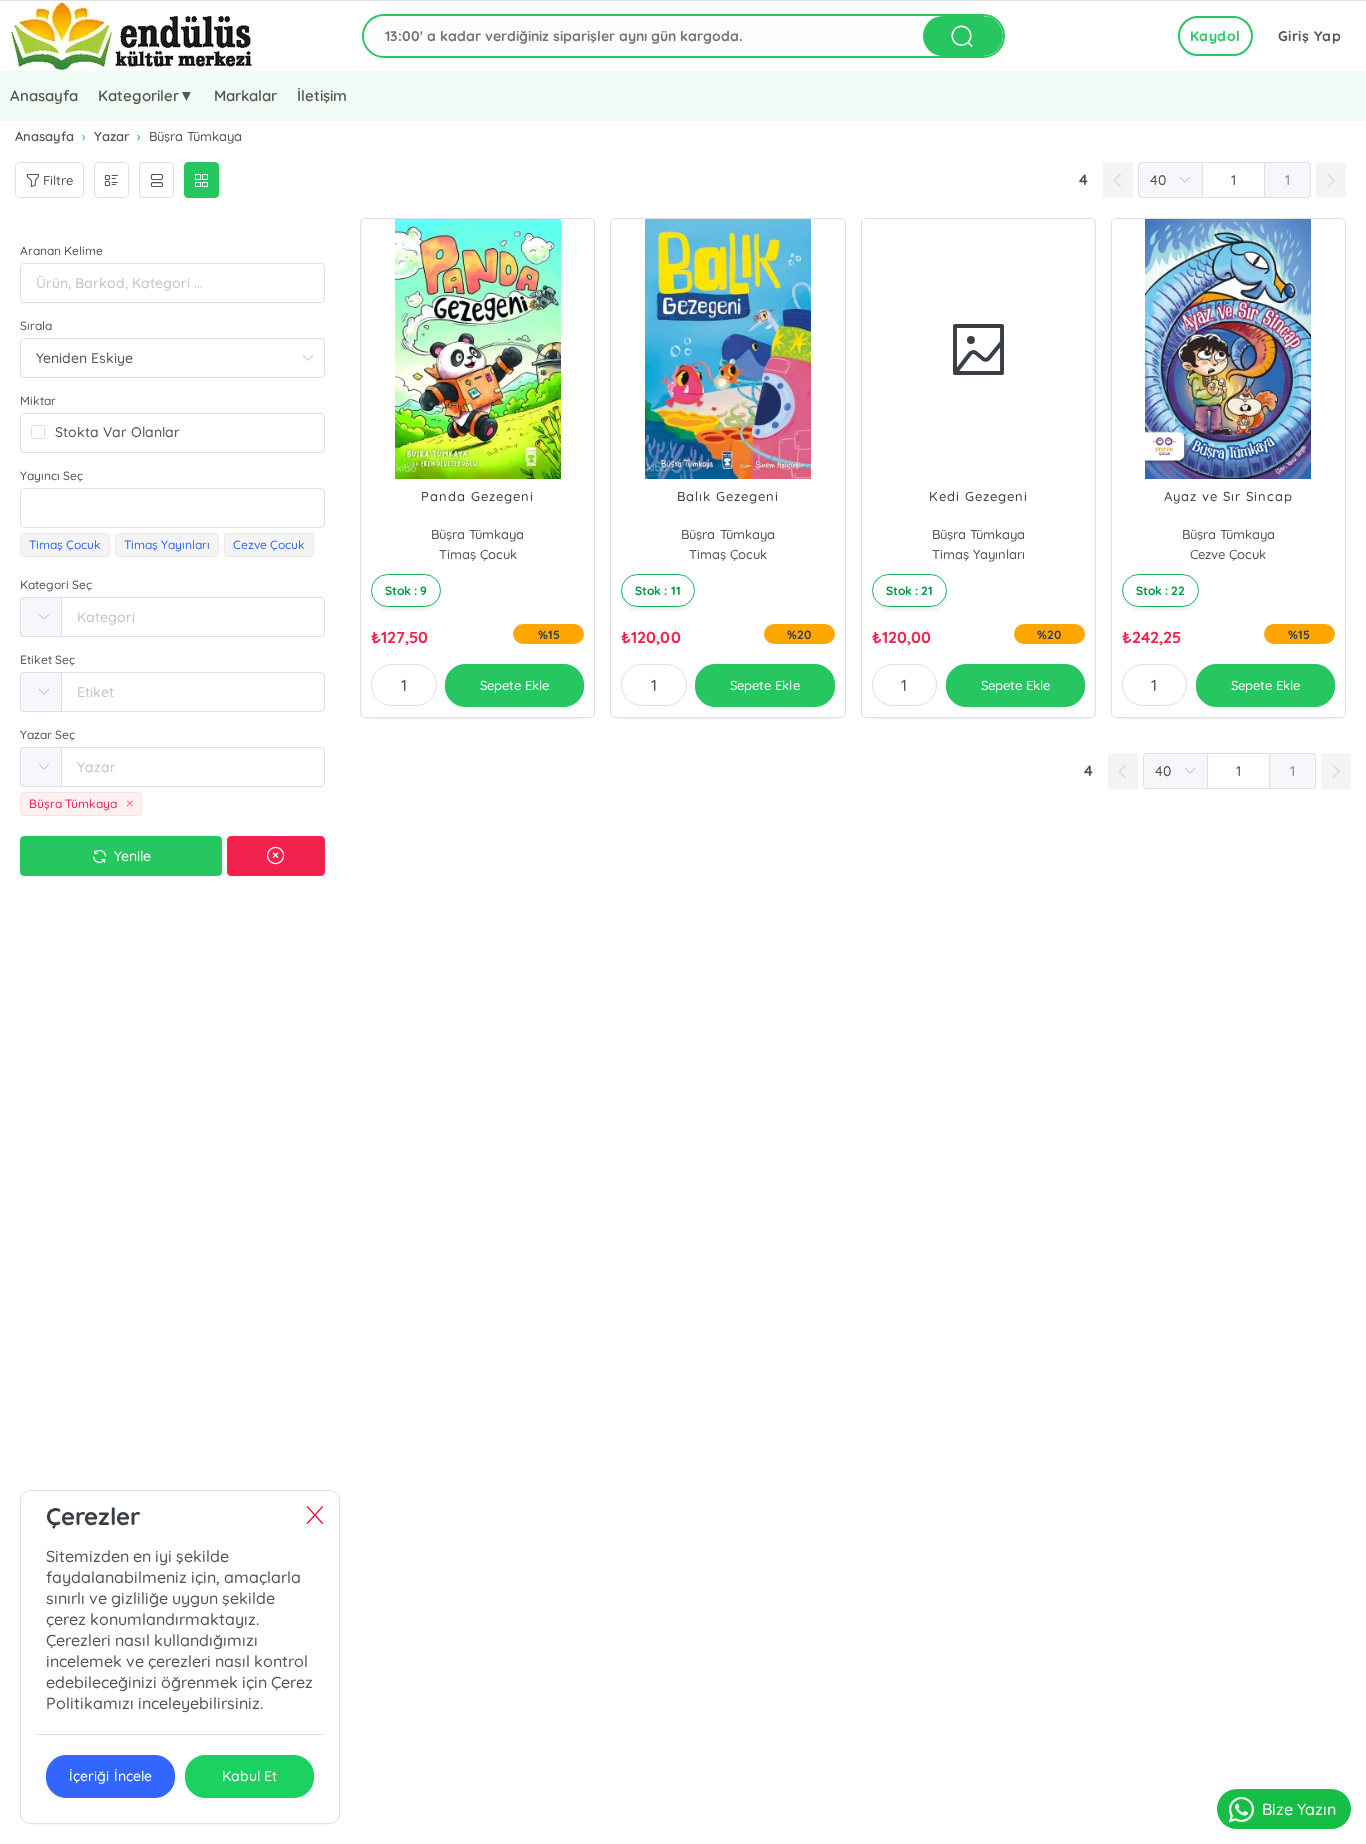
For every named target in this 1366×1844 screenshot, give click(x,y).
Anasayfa (44, 95)
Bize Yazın (1299, 1809)
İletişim (322, 95)
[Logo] (131, 36)
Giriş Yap (1310, 36)
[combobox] (172, 508)
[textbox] (172, 508)
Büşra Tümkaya (477, 534)
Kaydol (1215, 36)
